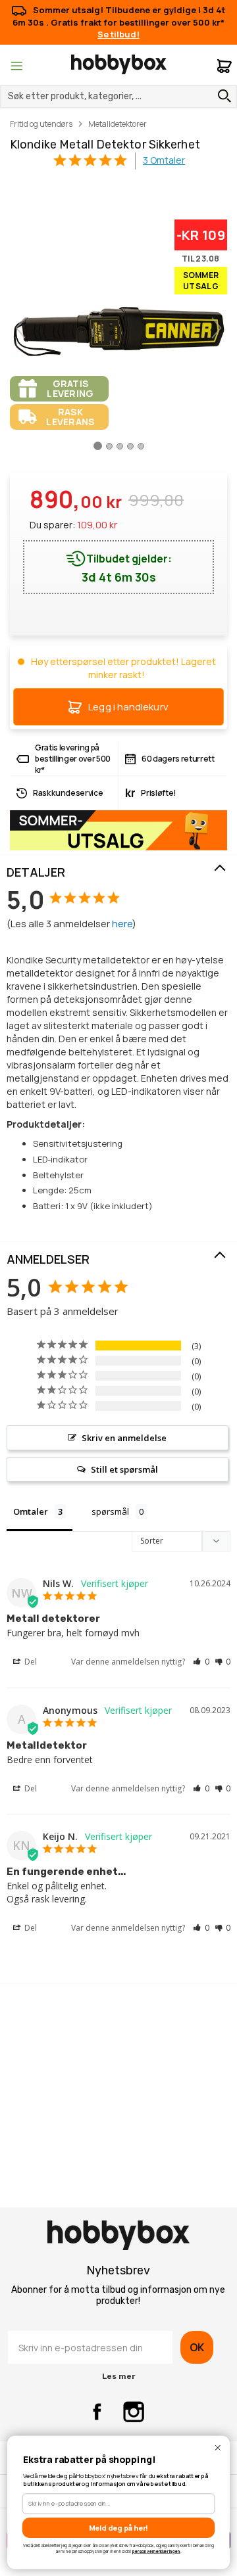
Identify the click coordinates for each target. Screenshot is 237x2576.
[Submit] (221, 96)
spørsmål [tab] (110, 1511)
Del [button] (30, 1662)
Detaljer (36, 872)
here (122, 924)
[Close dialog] (218, 2448)
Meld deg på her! (119, 2528)
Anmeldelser (48, 1259)
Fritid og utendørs (41, 124)
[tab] (118, 873)
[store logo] (119, 64)
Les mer (118, 2376)
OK (197, 2347)
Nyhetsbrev (118, 2270)
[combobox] (118, 97)
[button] (201, 1662)
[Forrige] (20, 328)
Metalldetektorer (118, 124)
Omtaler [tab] (31, 1511)
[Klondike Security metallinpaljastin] (98, 451)
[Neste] (217, 328)
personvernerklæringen (156, 2551)
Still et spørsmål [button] (124, 1469)
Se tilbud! (118, 34)
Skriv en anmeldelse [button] (124, 1438)
